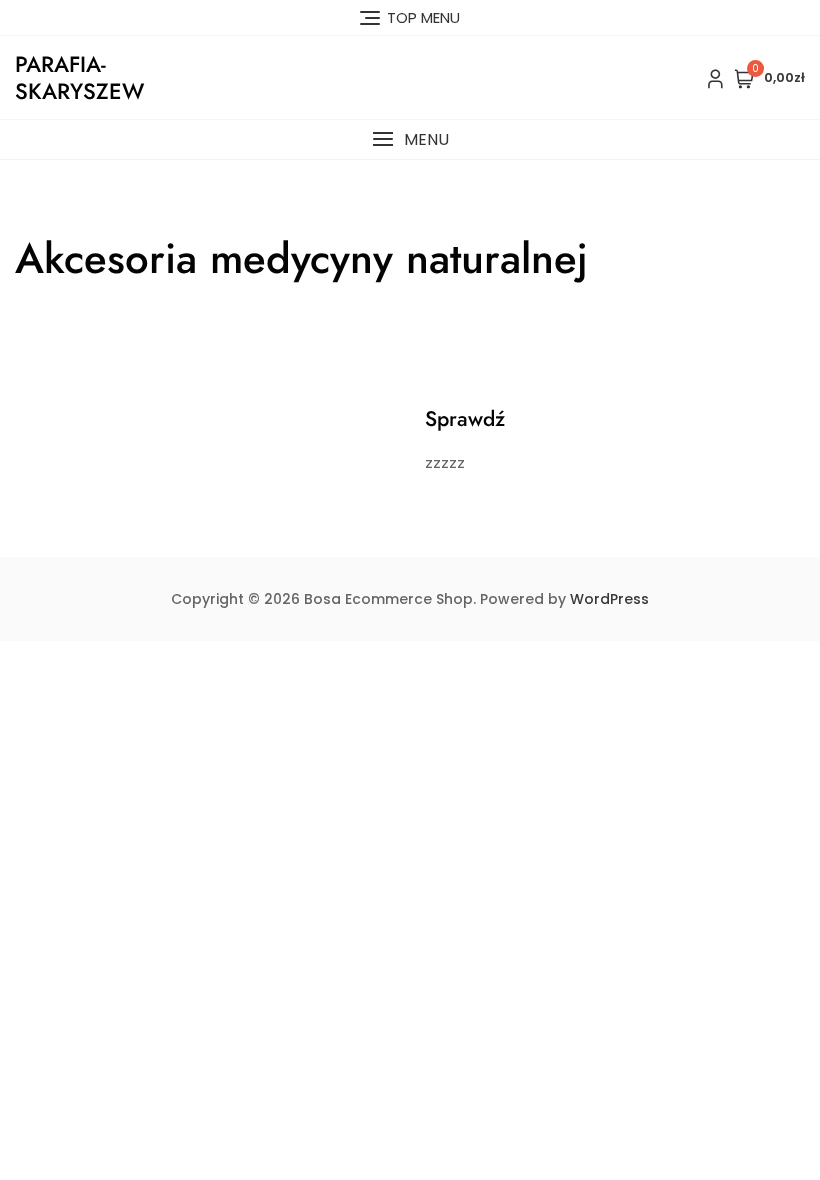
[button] (410, 139)
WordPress (609, 599)
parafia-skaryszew (79, 77)
